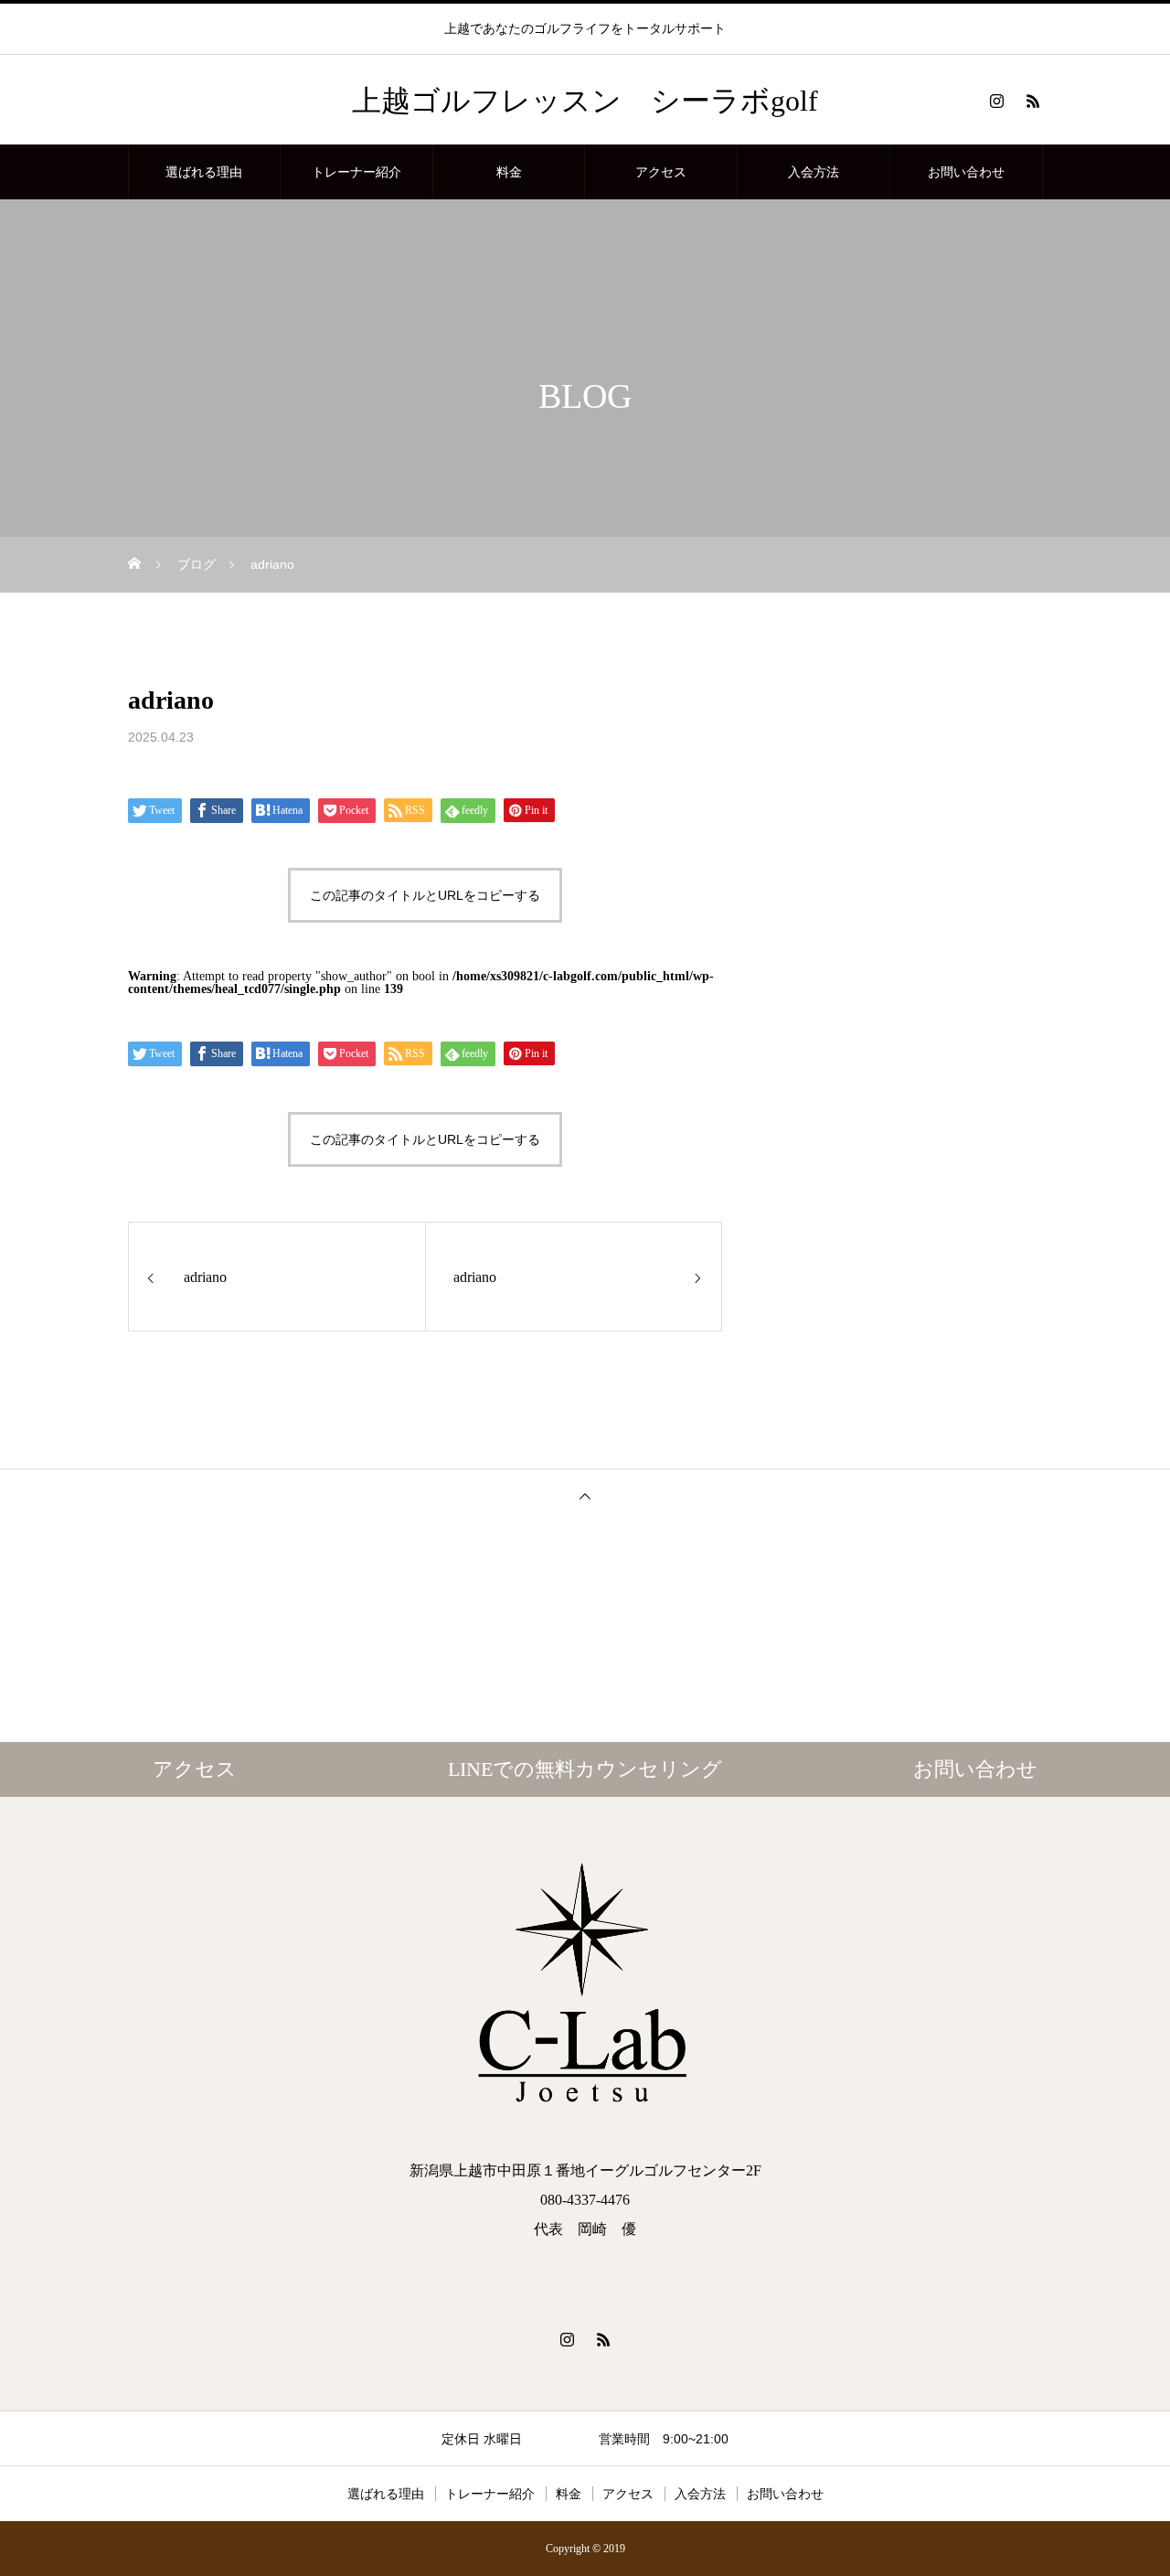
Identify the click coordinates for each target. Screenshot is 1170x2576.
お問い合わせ (966, 172)
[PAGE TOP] (585, 1496)
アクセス (661, 172)
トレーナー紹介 (356, 172)
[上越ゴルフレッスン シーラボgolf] (585, 1988)
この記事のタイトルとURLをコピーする (425, 895)
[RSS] (1033, 101)
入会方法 (814, 172)
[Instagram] (996, 101)
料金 (509, 172)
